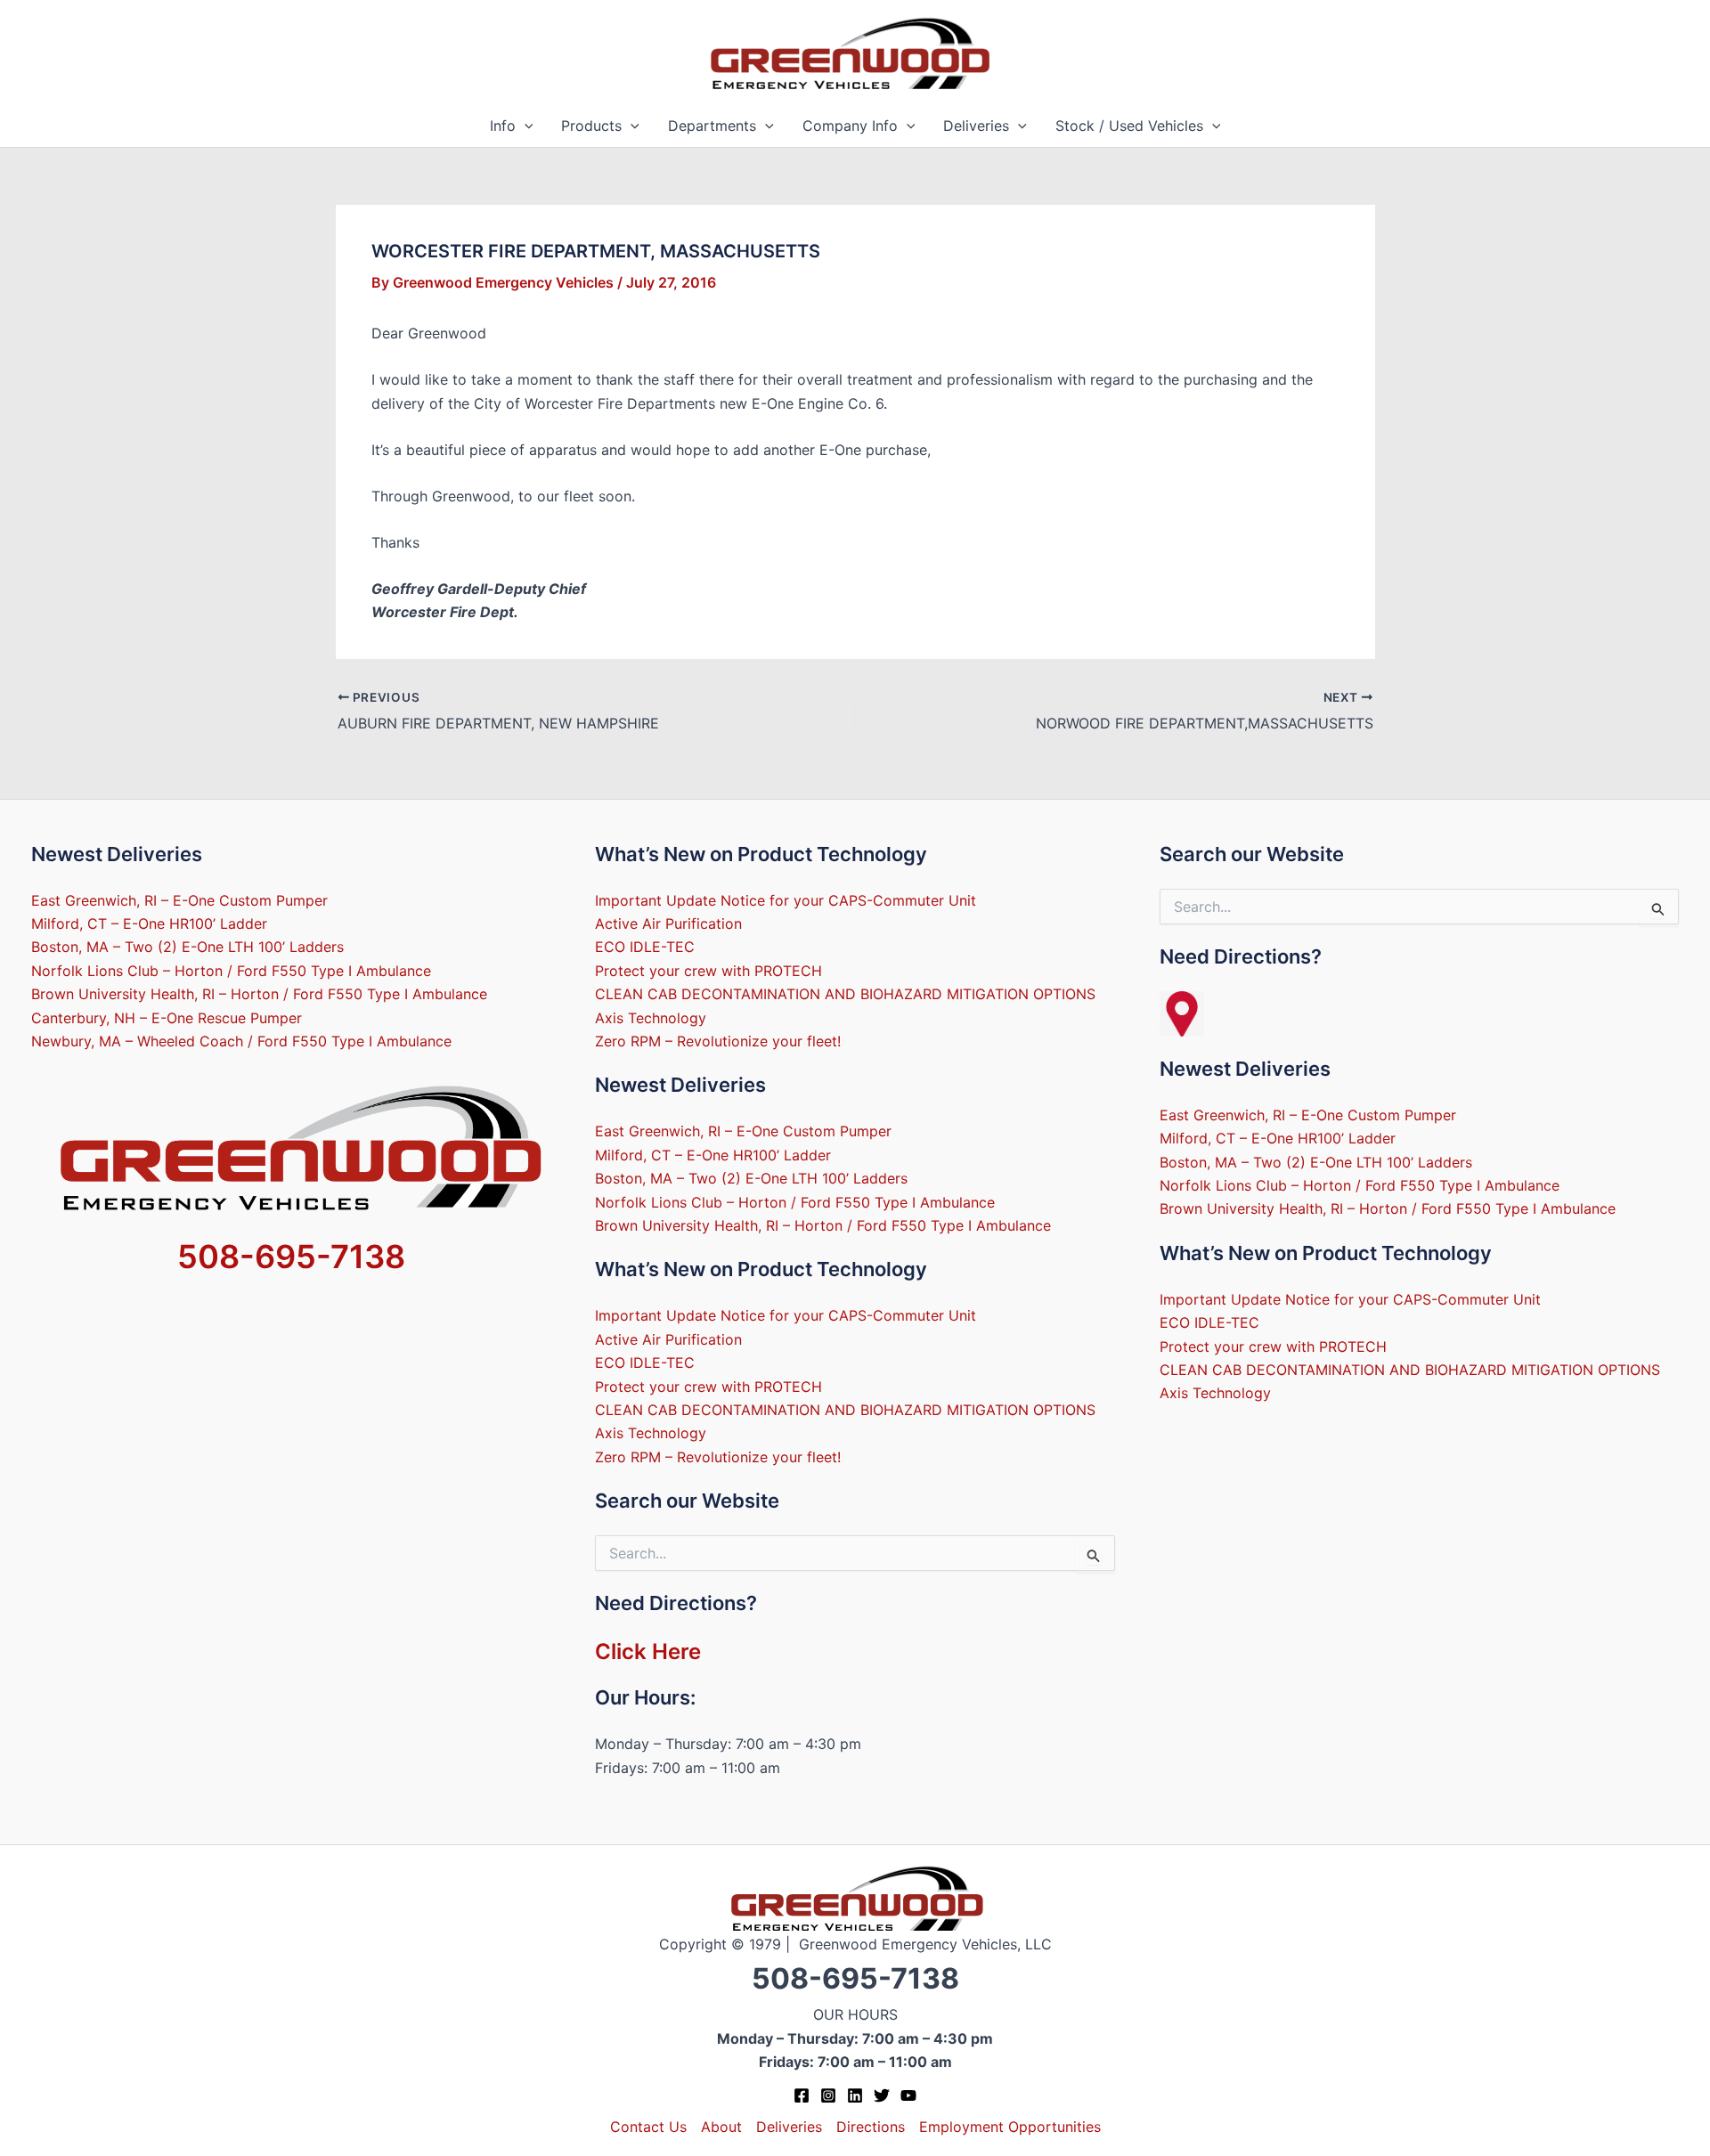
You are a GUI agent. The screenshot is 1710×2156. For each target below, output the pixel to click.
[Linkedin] (855, 2095)
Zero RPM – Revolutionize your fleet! (718, 1041)
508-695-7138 (291, 1257)
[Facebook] (802, 2095)
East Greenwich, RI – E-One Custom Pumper (179, 900)
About (721, 2127)
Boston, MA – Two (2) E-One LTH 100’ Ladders (187, 947)
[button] (525, 126)
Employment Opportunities (1010, 2127)
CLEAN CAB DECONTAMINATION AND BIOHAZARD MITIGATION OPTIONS (845, 994)
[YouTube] (908, 2095)
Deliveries (976, 126)
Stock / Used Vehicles (1129, 126)
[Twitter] (882, 2095)
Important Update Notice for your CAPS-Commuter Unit (786, 900)
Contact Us (648, 2127)
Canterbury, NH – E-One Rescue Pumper (167, 1018)
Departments (712, 126)
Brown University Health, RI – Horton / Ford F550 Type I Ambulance (259, 994)
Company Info (850, 126)
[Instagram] (828, 2095)
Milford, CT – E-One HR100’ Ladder (149, 923)
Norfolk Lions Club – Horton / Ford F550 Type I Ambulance (231, 971)
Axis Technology (651, 1018)
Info (503, 126)
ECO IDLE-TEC (645, 947)
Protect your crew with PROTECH (708, 971)
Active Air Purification (668, 923)
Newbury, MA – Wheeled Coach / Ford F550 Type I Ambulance (241, 1041)
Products (591, 126)
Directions (871, 2127)
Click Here (648, 1652)
